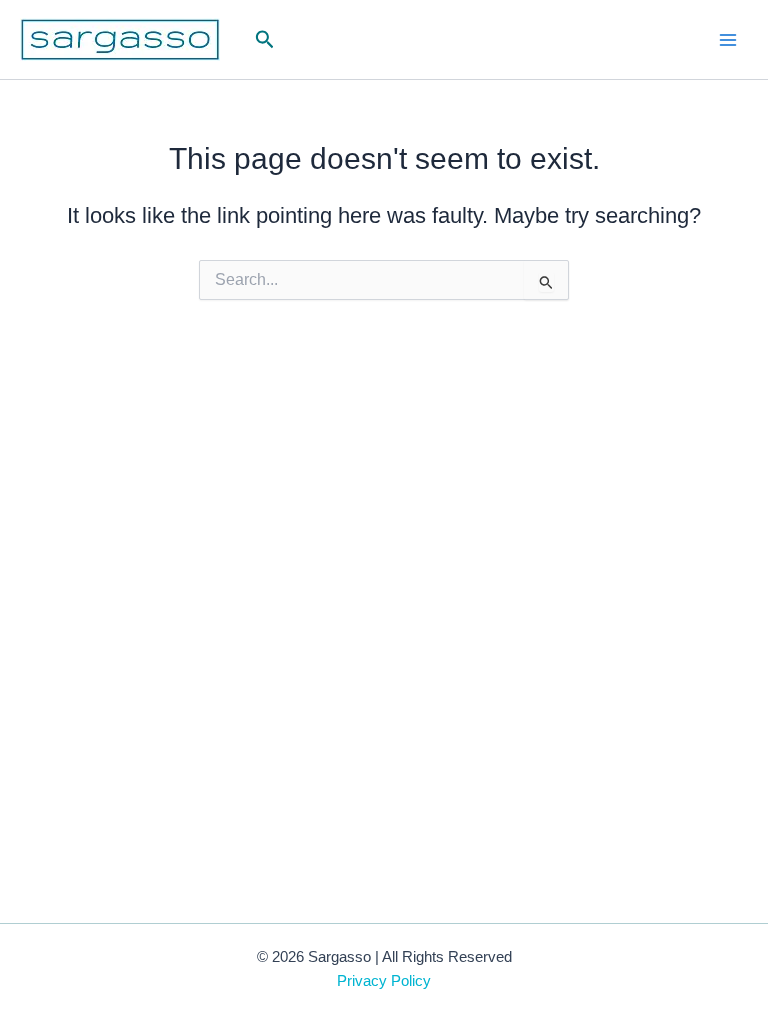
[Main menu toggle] (728, 39)
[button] (265, 40)
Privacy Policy (384, 981)
